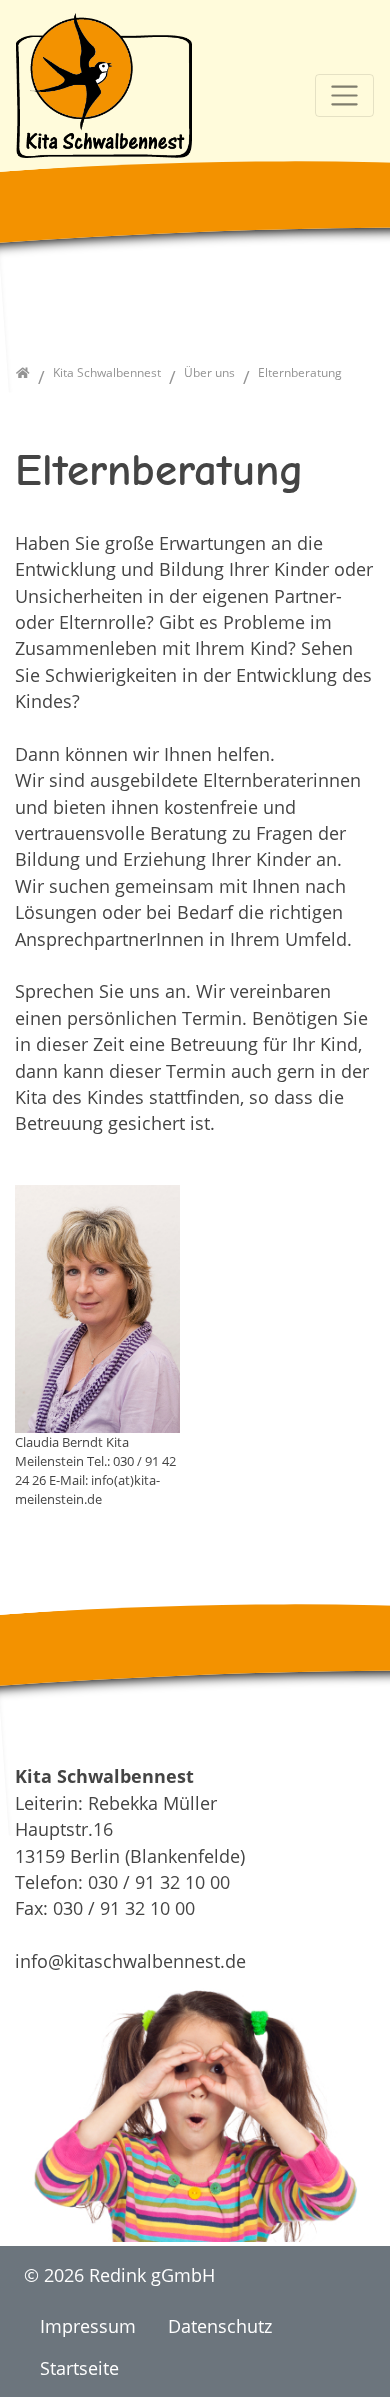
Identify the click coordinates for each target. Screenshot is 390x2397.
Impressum (88, 2326)
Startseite (79, 2368)
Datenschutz (220, 2326)
